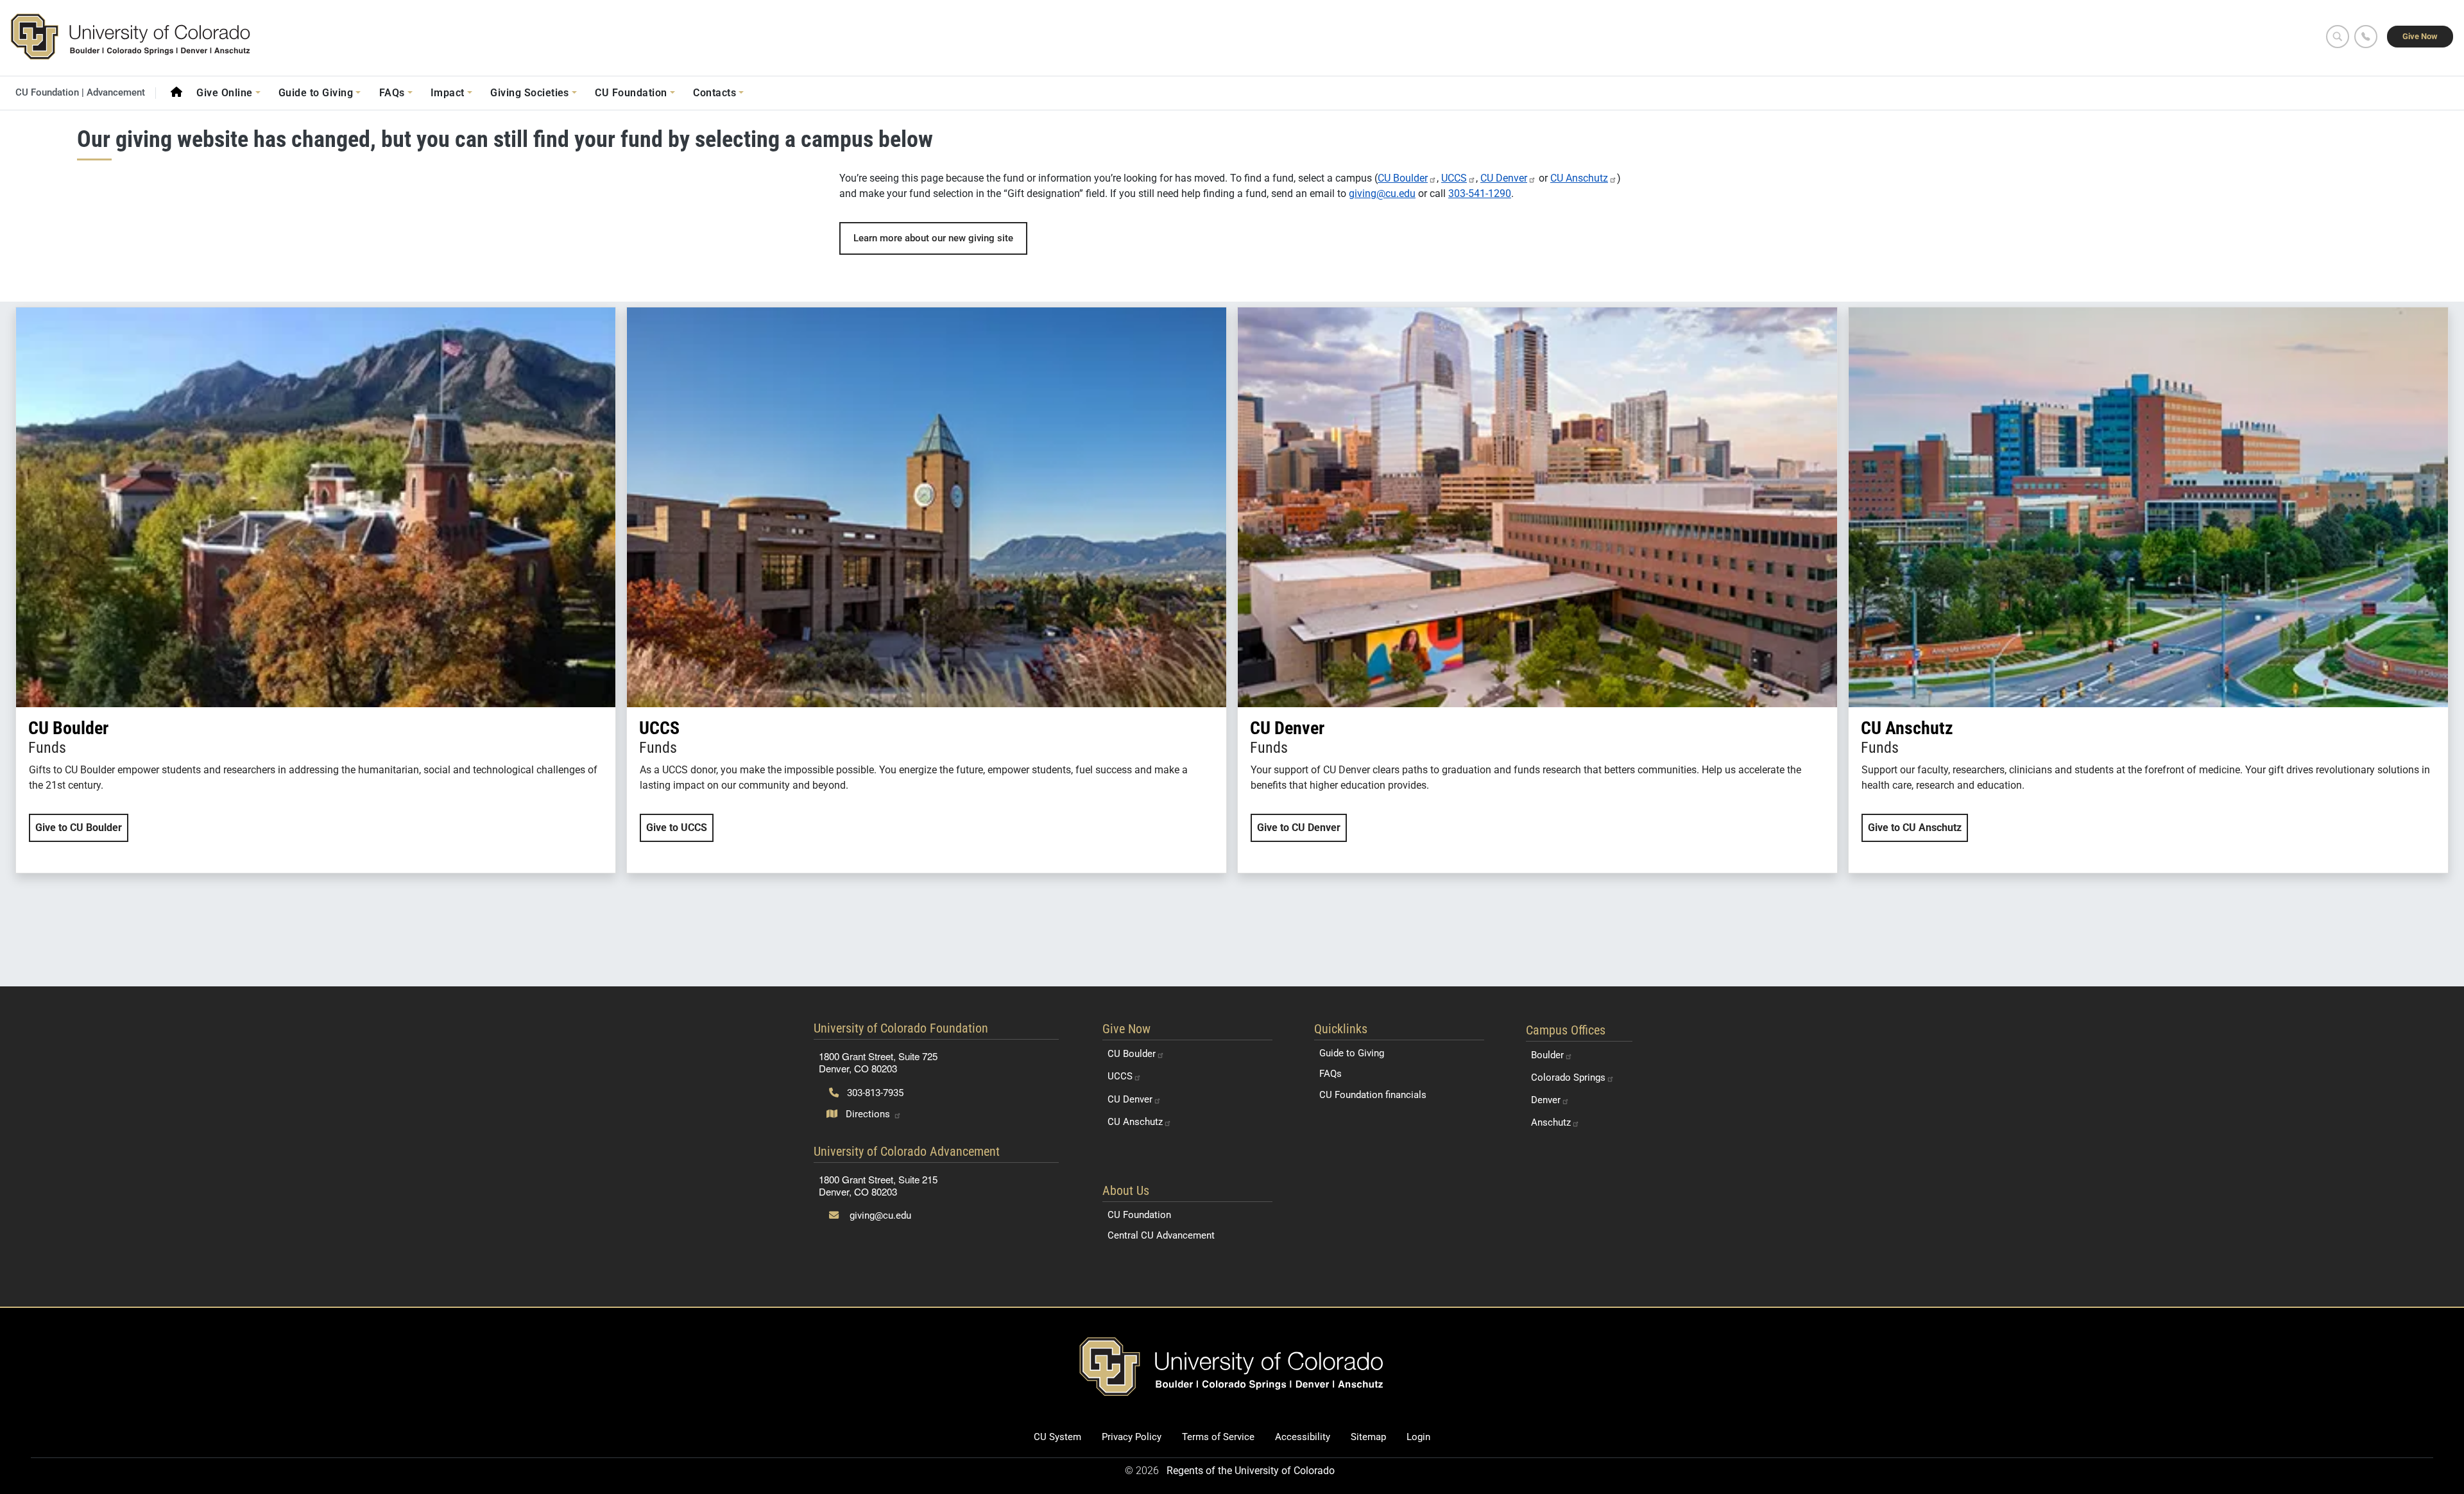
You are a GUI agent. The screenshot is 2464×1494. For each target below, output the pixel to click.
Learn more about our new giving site (933, 238)
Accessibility (1303, 1437)
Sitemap (1368, 1437)
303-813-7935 (874, 1093)
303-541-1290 (1480, 193)
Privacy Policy (1132, 1437)
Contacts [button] (714, 93)
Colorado (1568, 1078)
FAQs (1330, 1074)
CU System (1057, 1437)
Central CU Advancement (1161, 1235)
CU (1403, 178)
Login (1418, 1437)
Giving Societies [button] (530, 93)
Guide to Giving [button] (316, 93)
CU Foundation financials (1373, 1095)
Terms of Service (1218, 1437)
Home (176, 92)
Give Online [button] (224, 93)
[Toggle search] (2338, 37)
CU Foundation (1139, 1215)
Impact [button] (448, 93)
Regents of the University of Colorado (1251, 1471)
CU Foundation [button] (631, 93)
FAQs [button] (392, 93)
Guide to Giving (1352, 1053)
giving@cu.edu (1382, 193)
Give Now (2420, 36)
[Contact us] (2366, 37)
